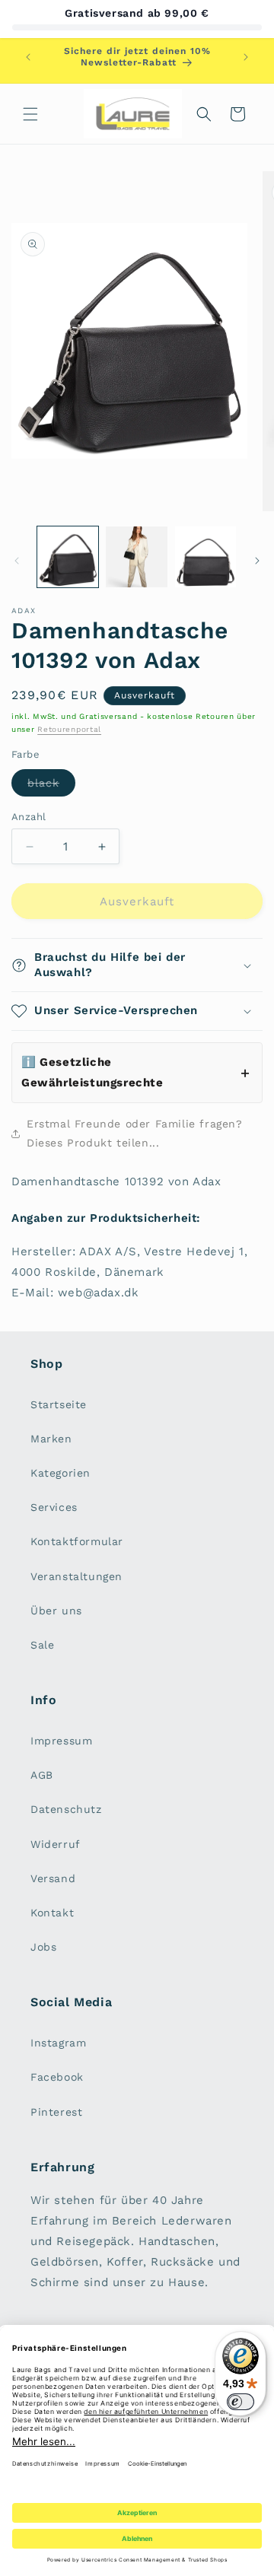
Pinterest (56, 2112)
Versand (53, 1878)
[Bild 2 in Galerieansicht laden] (136, 557)
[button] (30, 114)
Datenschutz (66, 1809)
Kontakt (52, 1913)
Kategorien (61, 1473)
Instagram (58, 2043)
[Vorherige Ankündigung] (28, 57)
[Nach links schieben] (17, 561)
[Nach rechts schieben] (257, 561)
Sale (42, 1645)
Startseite (59, 1404)
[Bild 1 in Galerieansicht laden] (68, 557)
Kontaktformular (77, 1541)
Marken (51, 1439)
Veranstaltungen (76, 1576)
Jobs (43, 1947)
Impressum (61, 1741)
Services (54, 1507)
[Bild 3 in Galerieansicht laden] (205, 557)
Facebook (57, 2077)
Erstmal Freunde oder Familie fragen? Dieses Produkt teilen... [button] (135, 1133)
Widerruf (56, 1844)
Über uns (56, 1611)
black (51, 786)
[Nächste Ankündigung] (246, 57)
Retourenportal (69, 729)
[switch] (241, 2402)
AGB (42, 1775)
